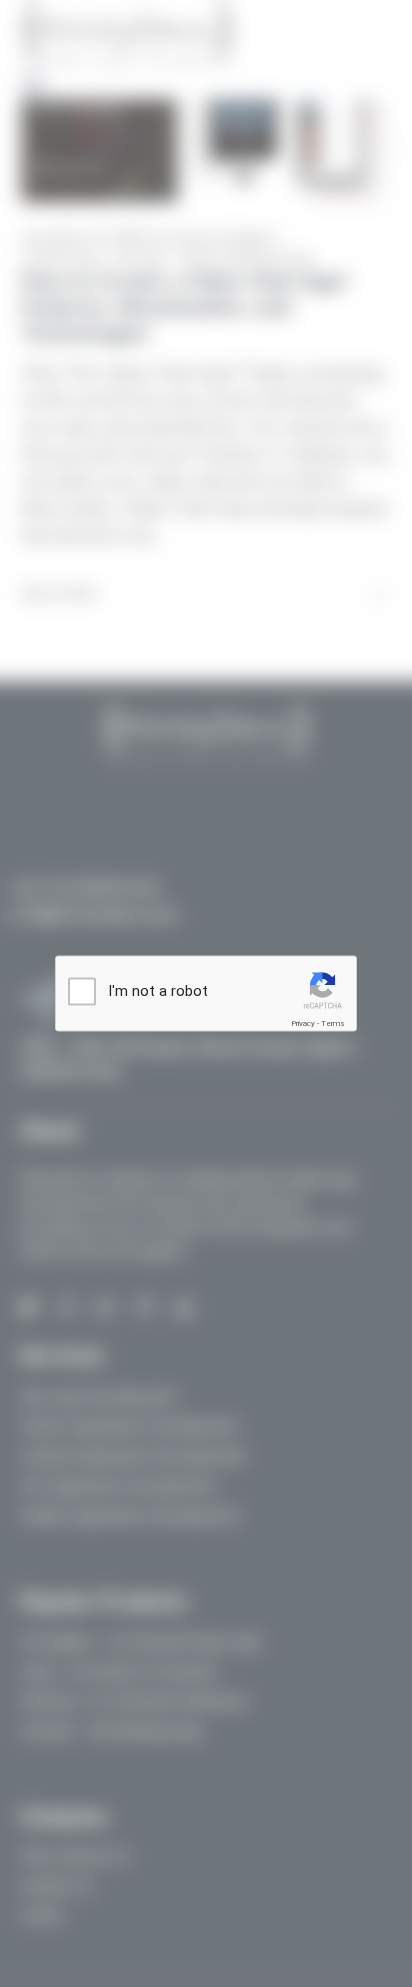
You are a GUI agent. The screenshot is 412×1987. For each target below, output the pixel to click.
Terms (333, 1023)
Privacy (303, 1023)
